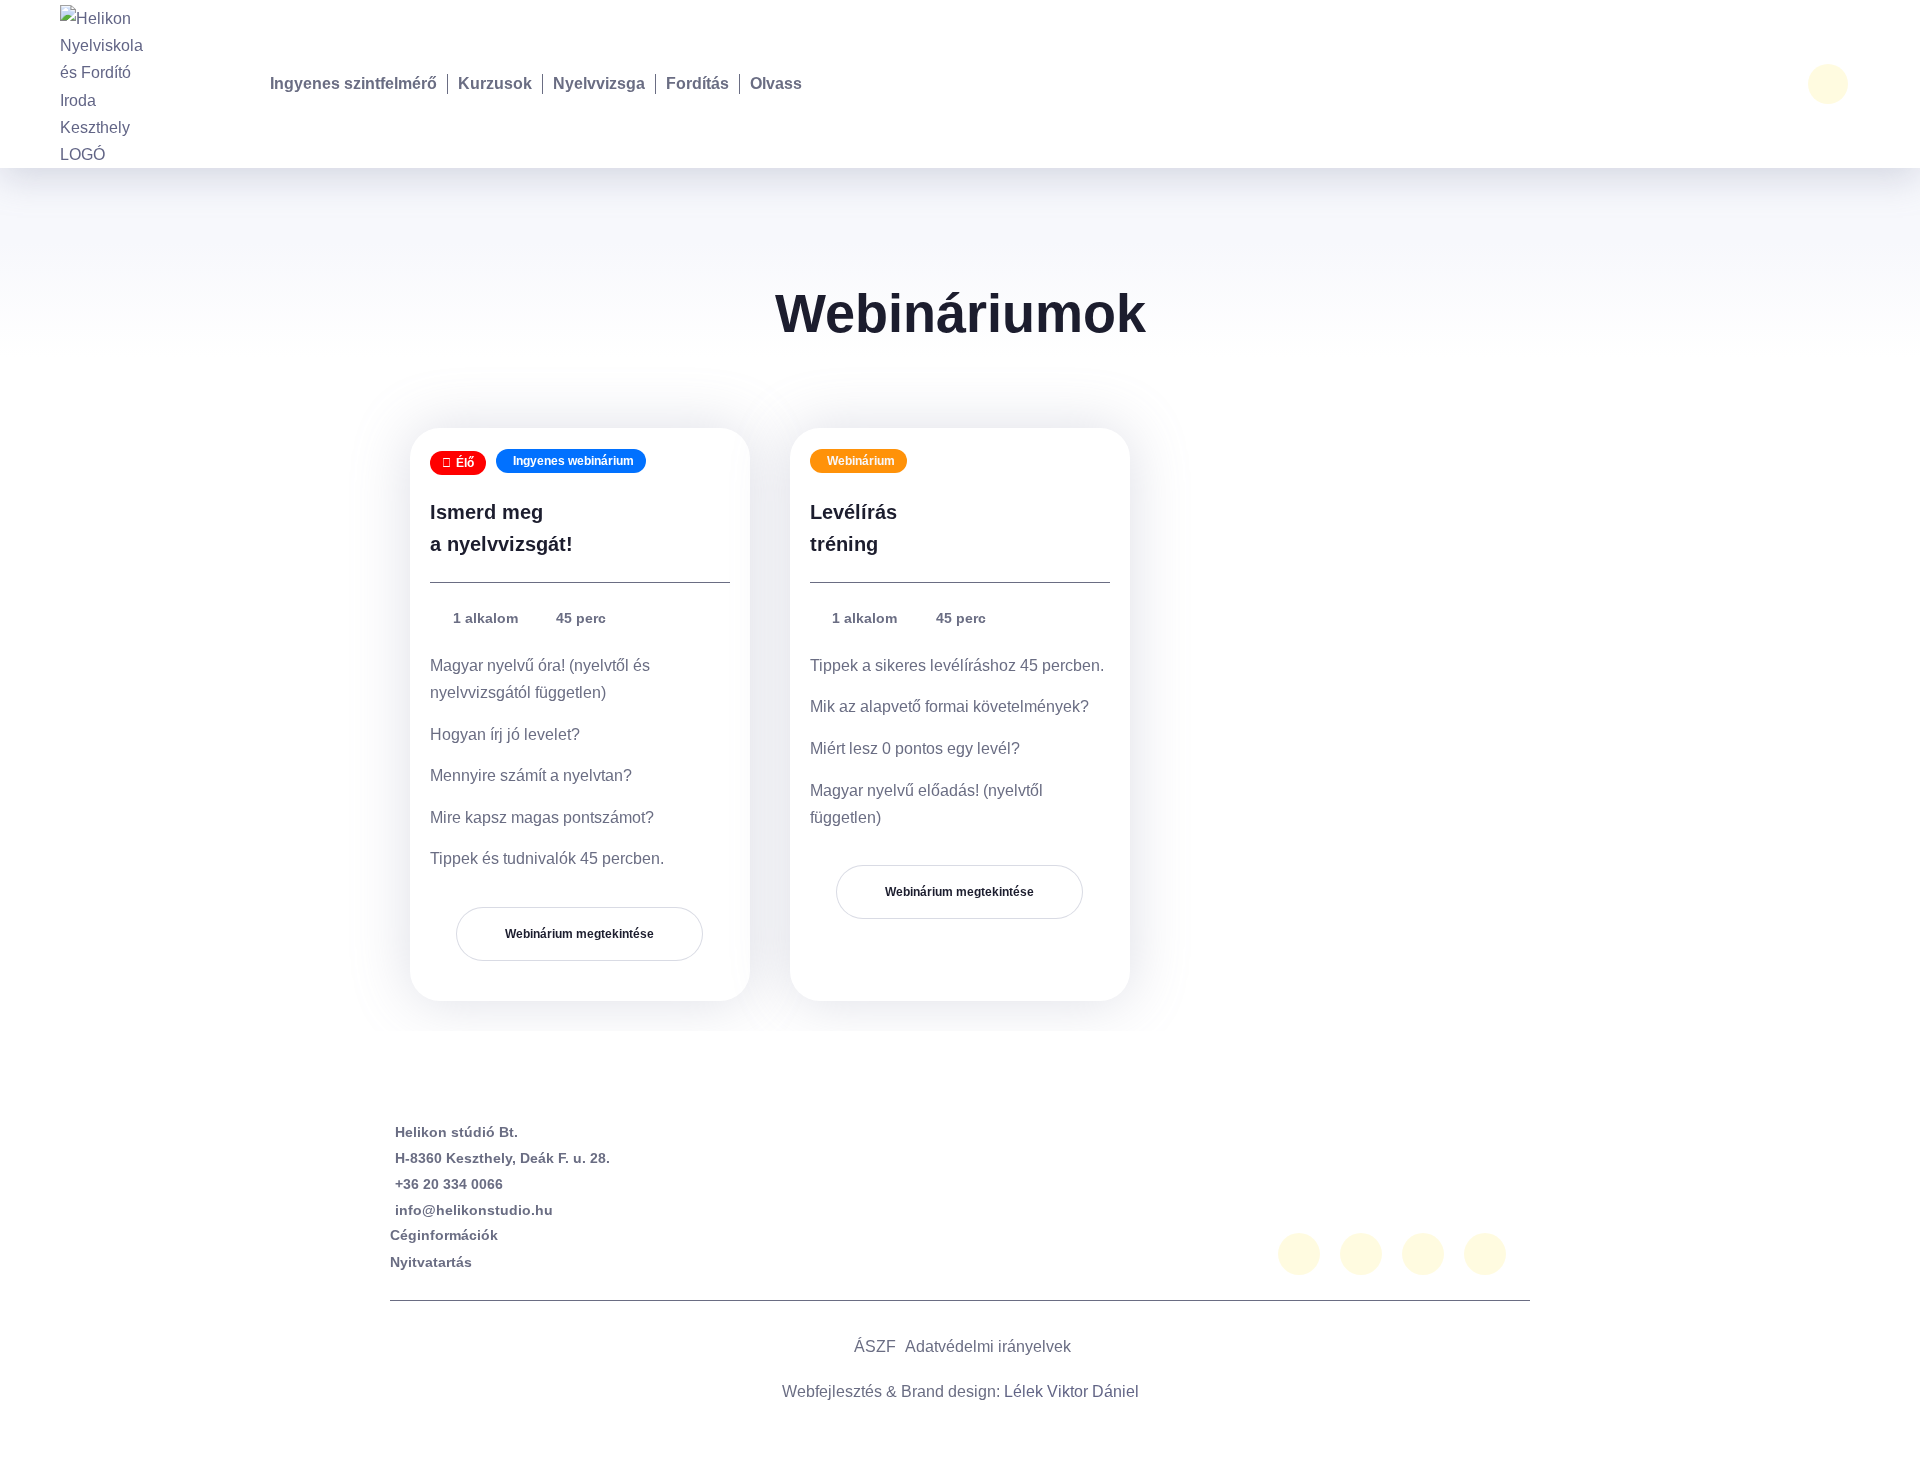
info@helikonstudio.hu (474, 1210)
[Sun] (1485, 1254)
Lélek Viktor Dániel (1071, 1391)
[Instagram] (1361, 1254)
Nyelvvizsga (599, 83)
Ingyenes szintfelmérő (353, 83)
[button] (1828, 84)
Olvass (776, 83)
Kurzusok (495, 83)
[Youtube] (1423, 1254)
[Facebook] (1299, 1254)
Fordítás (697, 83)
